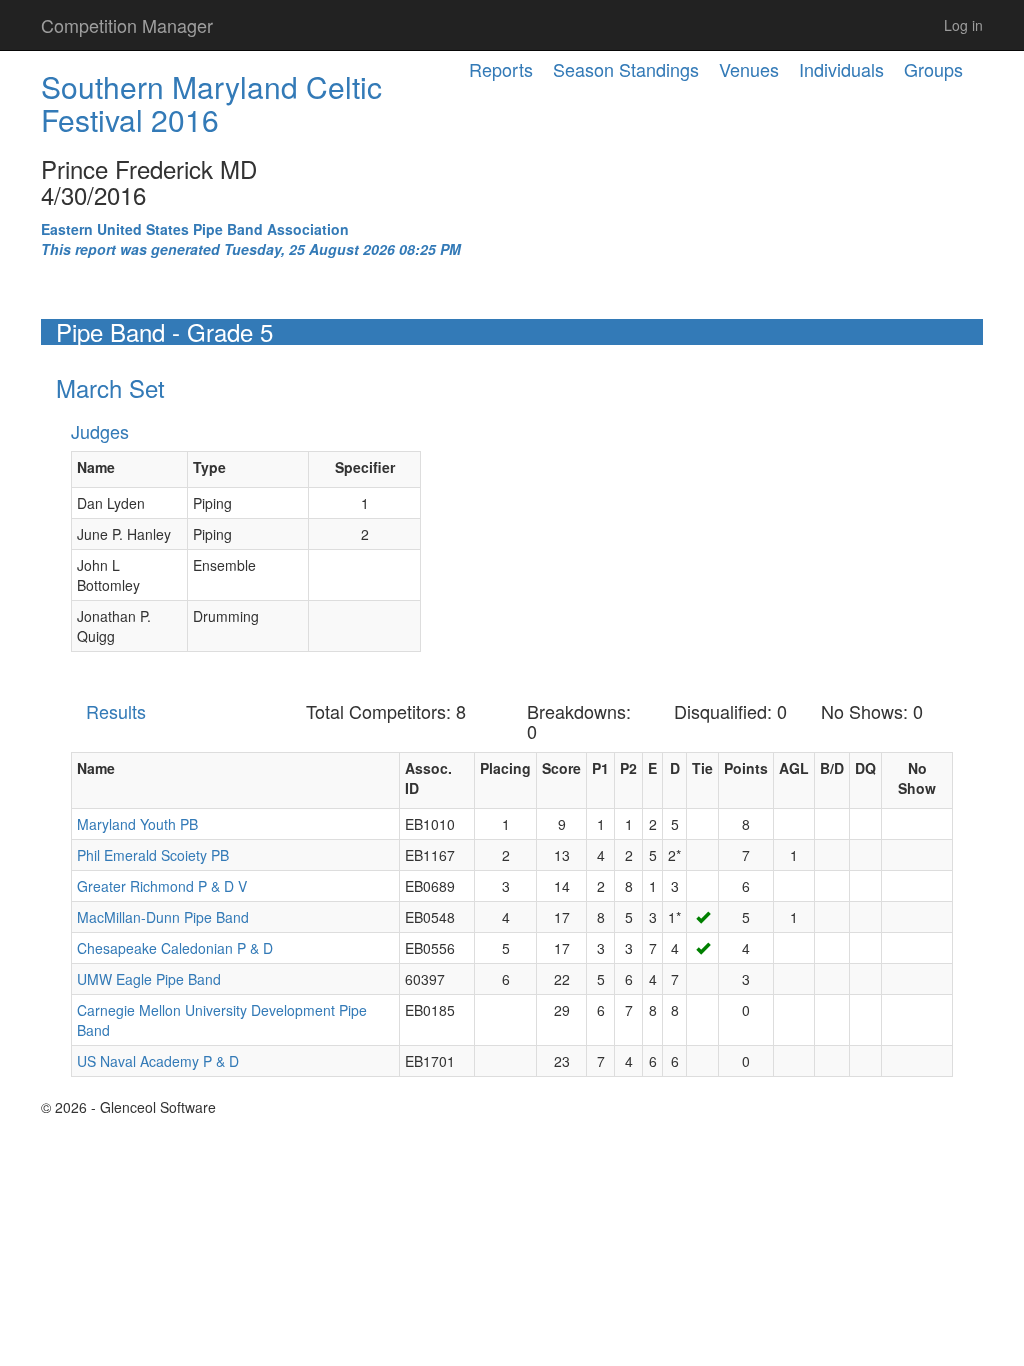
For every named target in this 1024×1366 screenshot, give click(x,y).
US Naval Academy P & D (158, 1061)
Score (561, 768)
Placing (505, 768)
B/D (832, 768)
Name (96, 467)
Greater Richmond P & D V (162, 886)
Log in (963, 25)
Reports (501, 69)
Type (209, 467)
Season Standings (626, 69)
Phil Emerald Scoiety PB (153, 855)
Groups (933, 69)
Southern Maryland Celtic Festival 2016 (211, 103)
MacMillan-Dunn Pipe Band (163, 917)
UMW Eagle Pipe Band (149, 979)
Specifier (365, 467)
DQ (865, 768)
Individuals (841, 69)
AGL (794, 768)
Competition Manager (127, 25)
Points (746, 768)
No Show (917, 778)
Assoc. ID (428, 778)
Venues (749, 69)
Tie (702, 768)
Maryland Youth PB (137, 824)
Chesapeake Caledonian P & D (175, 948)
